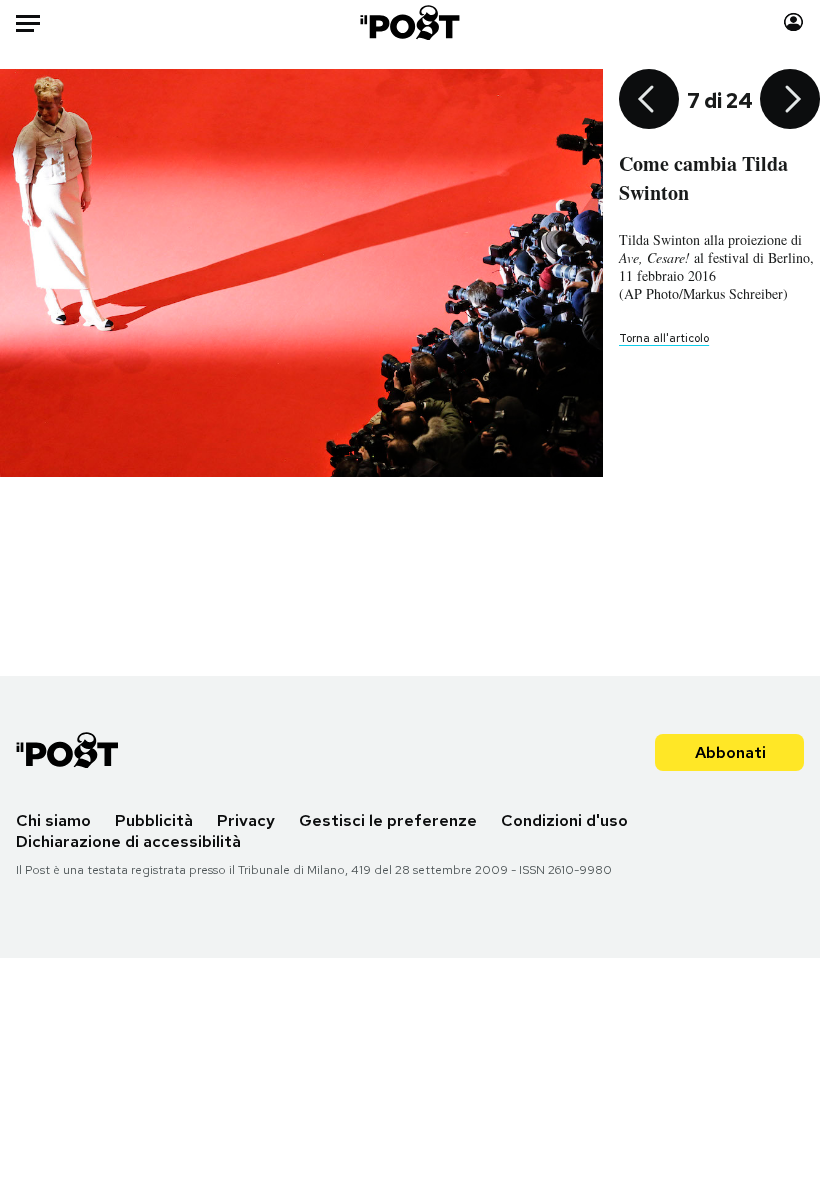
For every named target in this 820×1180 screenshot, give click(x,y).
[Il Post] (410, 22)
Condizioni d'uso (564, 820)
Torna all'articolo (664, 338)
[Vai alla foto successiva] (790, 101)
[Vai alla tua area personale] (793, 22)
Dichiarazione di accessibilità (128, 841)
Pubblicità (154, 820)
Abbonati (730, 752)
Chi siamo (53, 820)
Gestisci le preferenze (388, 820)
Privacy (246, 820)
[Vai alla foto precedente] (649, 101)
